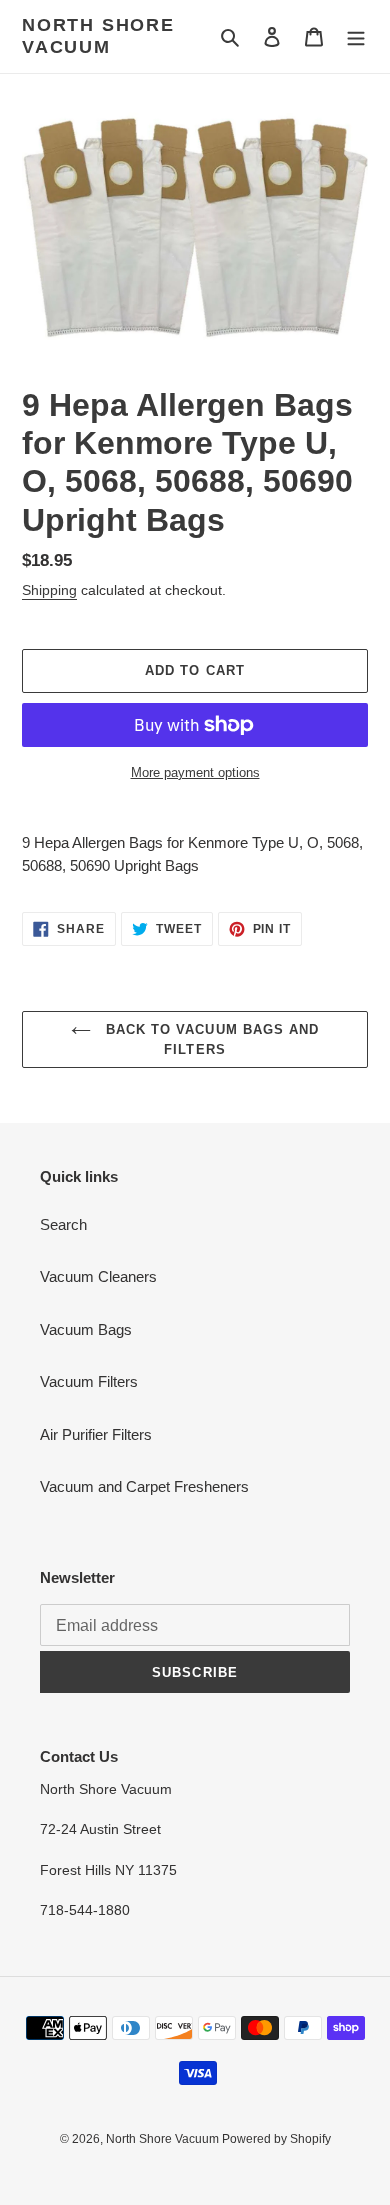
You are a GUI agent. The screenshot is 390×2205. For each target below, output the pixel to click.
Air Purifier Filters (96, 1434)
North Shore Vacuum (98, 36)
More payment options (195, 772)
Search (63, 1224)
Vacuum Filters (89, 1381)
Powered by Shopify (276, 2139)
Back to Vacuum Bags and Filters (210, 1039)
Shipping (49, 590)
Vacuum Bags (86, 1329)
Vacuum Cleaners (98, 1276)
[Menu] (356, 36)
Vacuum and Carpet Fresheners (144, 1486)
